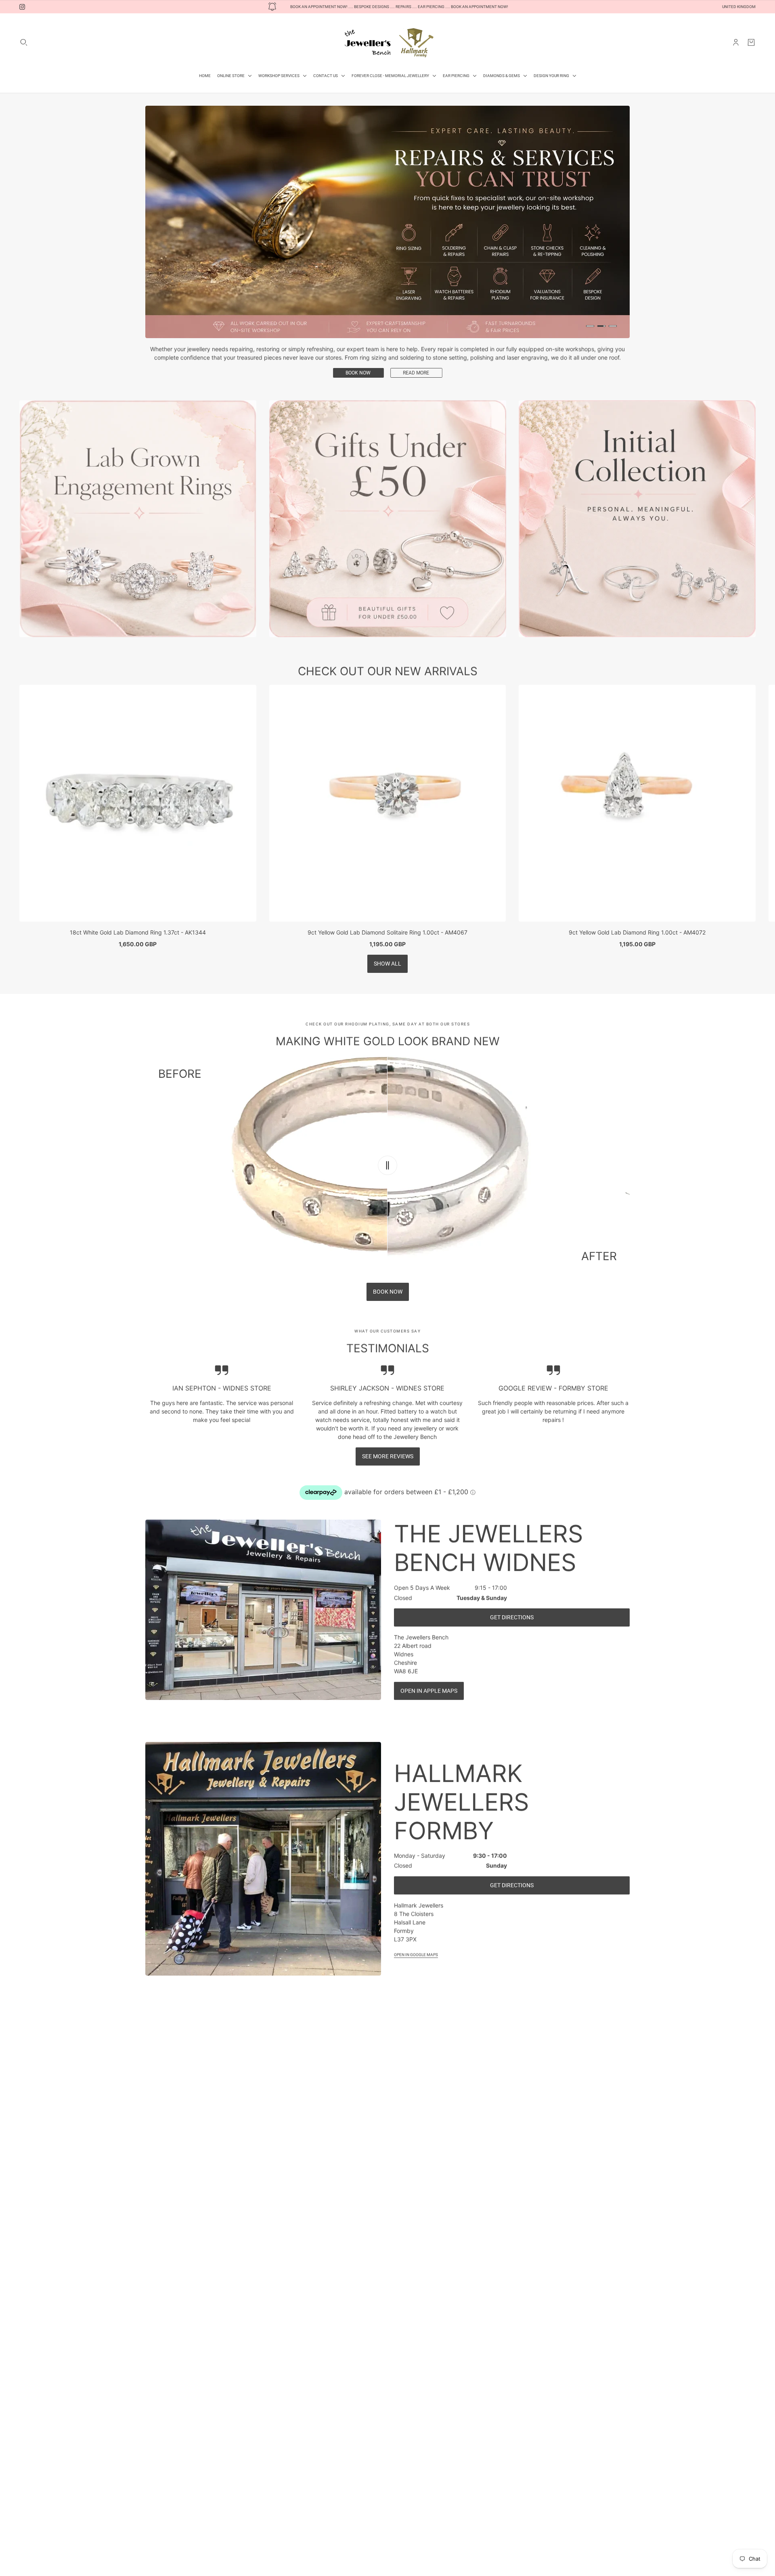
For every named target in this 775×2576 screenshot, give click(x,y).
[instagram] (22, 7)
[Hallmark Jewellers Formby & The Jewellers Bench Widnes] (387, 42)
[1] (590, 326)
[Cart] (751, 42)
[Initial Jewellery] (637, 495)
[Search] (24, 42)
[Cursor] (387, 1142)
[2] (601, 326)
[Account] (736, 42)
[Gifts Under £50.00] (388, 495)
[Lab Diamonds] (138, 495)
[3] (613, 326)
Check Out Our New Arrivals (388, 648)
